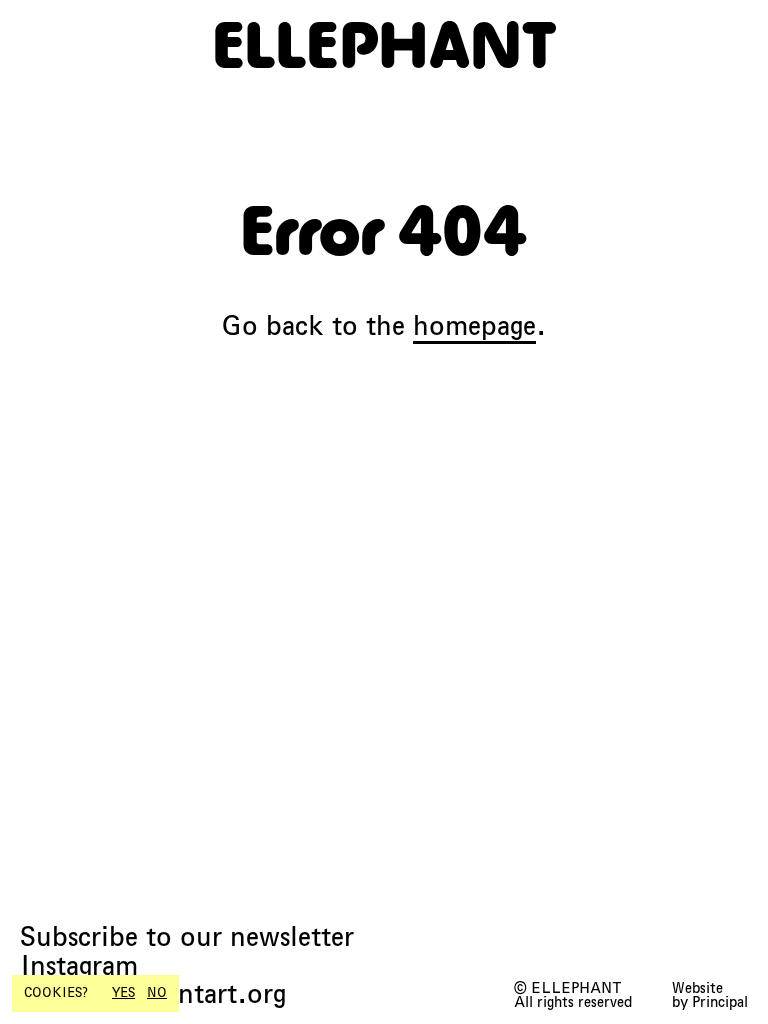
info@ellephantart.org (153, 994)
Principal (720, 1002)
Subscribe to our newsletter (187, 937)
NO (157, 993)
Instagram (79, 966)
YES (123, 993)
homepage (474, 325)
